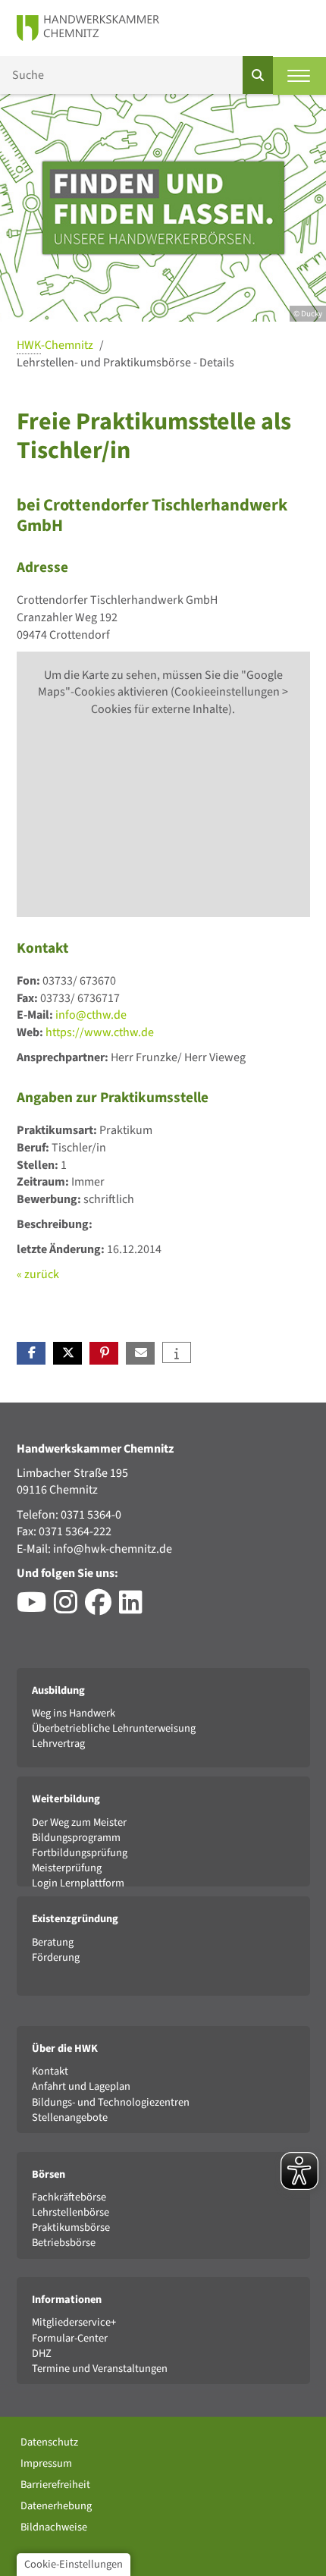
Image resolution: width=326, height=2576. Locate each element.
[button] (31, 1353)
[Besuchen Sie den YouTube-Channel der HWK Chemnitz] (35, 1608)
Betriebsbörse (64, 2243)
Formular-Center (70, 2338)
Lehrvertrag (58, 1744)
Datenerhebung (56, 2506)
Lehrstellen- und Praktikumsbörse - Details (125, 363)
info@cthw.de (91, 1015)
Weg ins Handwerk (74, 1713)
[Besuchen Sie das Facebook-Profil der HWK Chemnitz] (102, 1608)
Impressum (46, 2463)
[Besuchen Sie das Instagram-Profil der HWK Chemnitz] (69, 1608)
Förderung (56, 1957)
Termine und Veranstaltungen (100, 2369)
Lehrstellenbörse (71, 2212)
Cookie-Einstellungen (74, 2564)
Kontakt (50, 2071)
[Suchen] (258, 75)
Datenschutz (49, 2442)
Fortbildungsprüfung (80, 1853)
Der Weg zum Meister (79, 1822)
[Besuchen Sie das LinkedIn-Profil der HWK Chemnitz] (135, 1608)
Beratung (53, 1942)
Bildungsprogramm (76, 1838)
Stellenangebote (70, 2117)
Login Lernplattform (78, 1883)
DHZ (42, 2353)
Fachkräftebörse (69, 2197)
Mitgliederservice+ (74, 2322)
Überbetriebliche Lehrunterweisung (114, 1728)
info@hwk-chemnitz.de (113, 1549)
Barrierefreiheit (55, 2485)
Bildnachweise (54, 2527)
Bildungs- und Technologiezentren (111, 2102)
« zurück (38, 1274)
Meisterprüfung (67, 1868)
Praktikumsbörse (71, 2227)
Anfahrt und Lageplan (81, 2086)
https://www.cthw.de (100, 1032)
